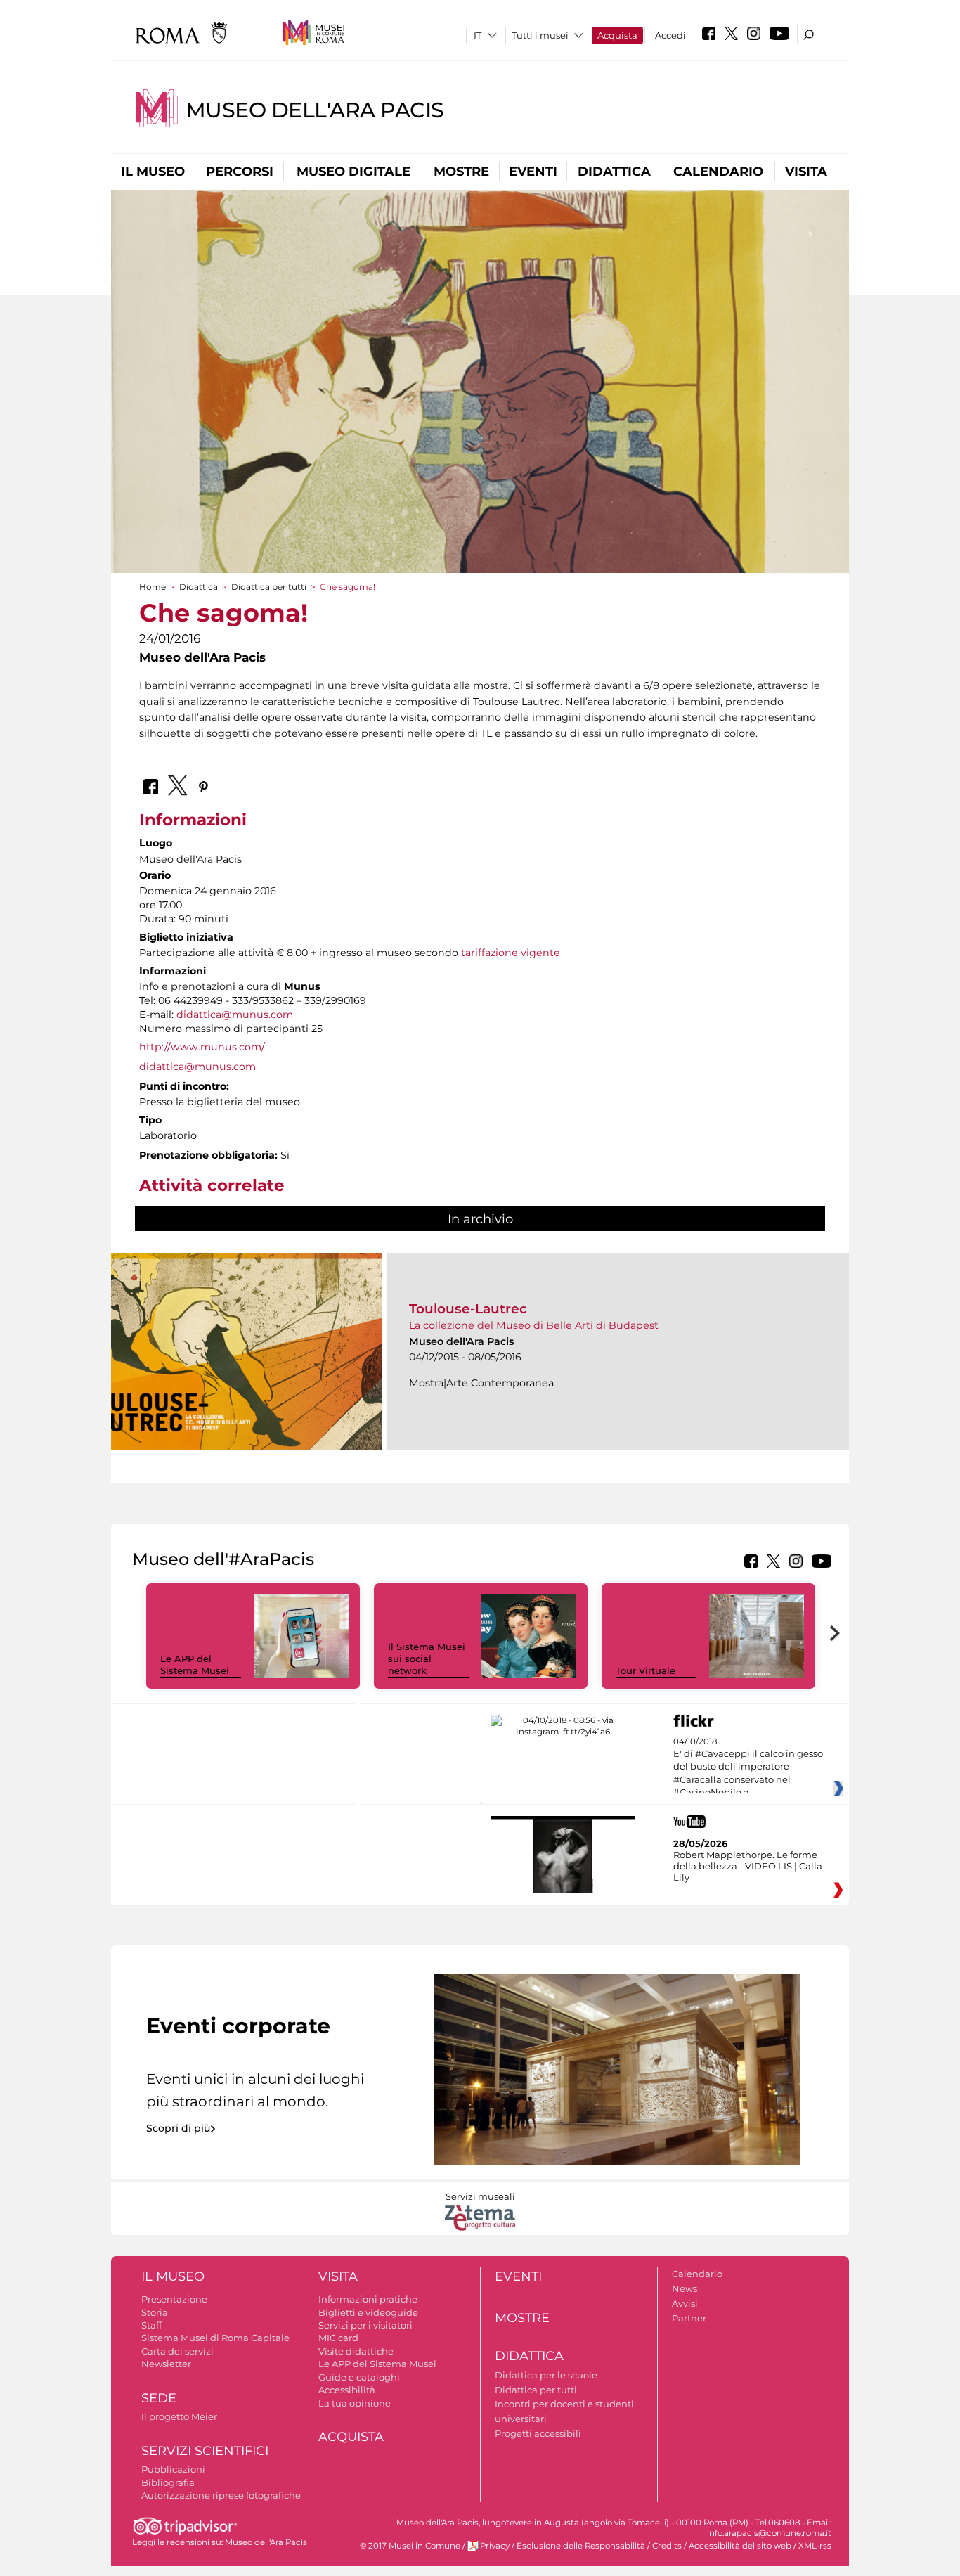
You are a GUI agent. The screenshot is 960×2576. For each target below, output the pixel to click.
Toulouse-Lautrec (468, 1309)
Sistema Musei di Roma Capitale (215, 2338)
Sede (159, 2398)
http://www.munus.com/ (202, 1047)
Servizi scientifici (205, 2451)
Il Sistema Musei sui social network (427, 1659)
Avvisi (685, 2303)
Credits (667, 2546)
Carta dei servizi (177, 2351)
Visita (806, 172)
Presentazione (174, 2299)
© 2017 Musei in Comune (410, 2546)
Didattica (614, 172)
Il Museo (153, 172)
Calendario (718, 172)
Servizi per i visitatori (365, 2325)
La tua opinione (355, 2403)
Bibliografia (168, 2482)
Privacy (495, 2546)
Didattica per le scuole (546, 2375)
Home (153, 587)
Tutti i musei (540, 35)
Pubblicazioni (173, 2469)
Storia (155, 2312)
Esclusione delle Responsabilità (581, 2546)
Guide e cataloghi (359, 2377)
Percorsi (240, 172)
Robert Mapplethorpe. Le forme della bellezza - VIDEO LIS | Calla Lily (748, 1866)
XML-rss (815, 2546)
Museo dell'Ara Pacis (315, 110)
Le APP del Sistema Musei (195, 1664)
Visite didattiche (356, 2351)
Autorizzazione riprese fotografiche (221, 2495)
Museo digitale (353, 172)
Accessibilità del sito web (740, 2546)
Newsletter (166, 2364)
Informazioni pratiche (368, 2299)
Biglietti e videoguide (368, 2312)
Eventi (533, 172)
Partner (689, 2318)
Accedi (670, 35)
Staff (151, 2325)
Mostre (461, 172)
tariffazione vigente (511, 953)
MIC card (338, 2338)
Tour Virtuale (646, 1670)
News (685, 2288)
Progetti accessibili (538, 2433)
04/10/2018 (748, 1767)
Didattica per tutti (269, 587)
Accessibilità (347, 2390)
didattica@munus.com (235, 1015)
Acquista (617, 35)
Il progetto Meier (179, 2416)
